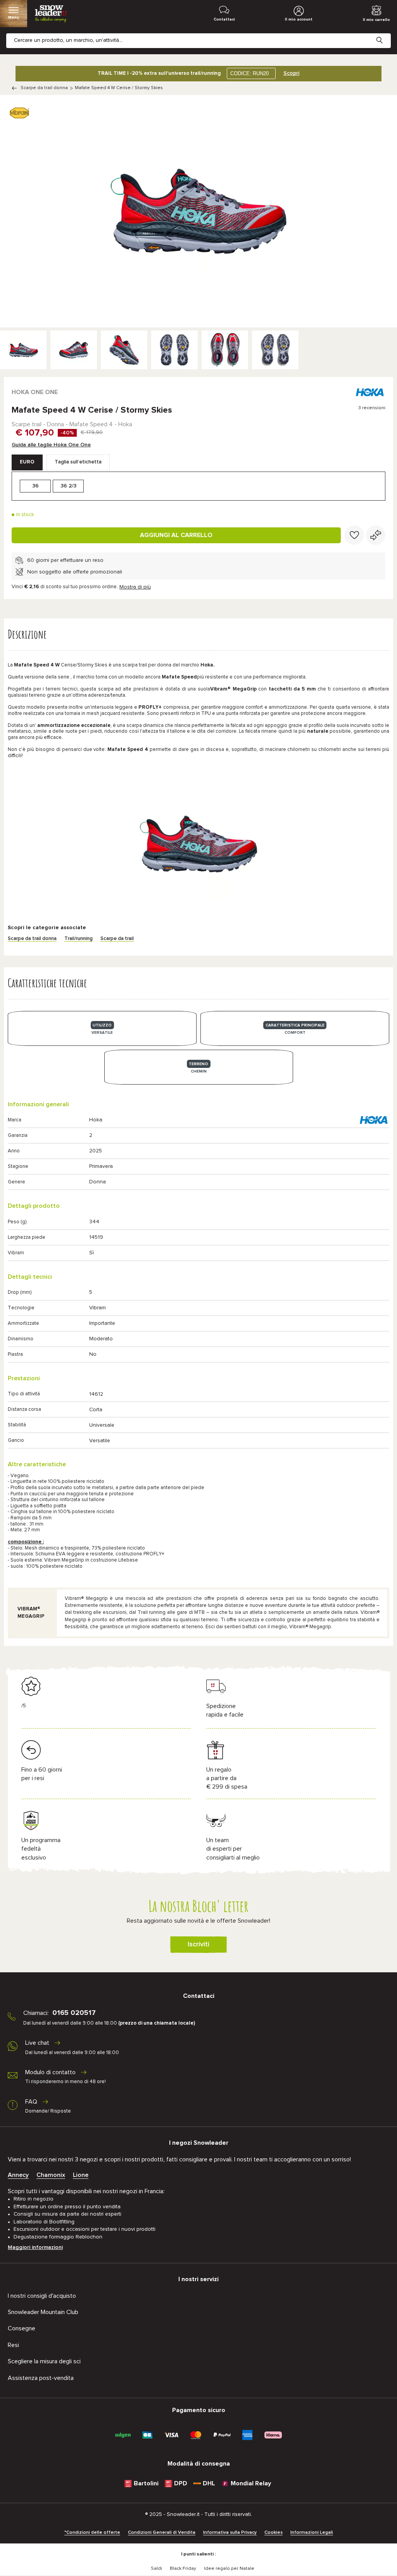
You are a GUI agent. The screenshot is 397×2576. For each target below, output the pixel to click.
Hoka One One (35, 392)
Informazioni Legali (312, 2533)
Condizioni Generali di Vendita (162, 2533)
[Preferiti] (354, 535)
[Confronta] (376, 535)
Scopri (291, 73)
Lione (81, 2175)
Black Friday (183, 2569)
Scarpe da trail (117, 939)
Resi (13, 2345)
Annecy (18, 2175)
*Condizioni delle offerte (92, 2533)
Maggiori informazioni (35, 2247)
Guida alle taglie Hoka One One (51, 445)
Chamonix (51, 2175)
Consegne (22, 2328)
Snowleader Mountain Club (43, 2312)
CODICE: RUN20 (249, 73)
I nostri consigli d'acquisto (42, 2296)
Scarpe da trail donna (44, 88)
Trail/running (79, 939)
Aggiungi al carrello (176, 535)
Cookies (274, 2533)
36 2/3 (68, 486)
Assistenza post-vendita (41, 2378)
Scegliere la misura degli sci (44, 2361)
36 (35, 486)
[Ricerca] (385, 34)
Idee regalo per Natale (229, 2569)
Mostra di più (135, 587)
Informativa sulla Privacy (230, 2533)
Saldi (156, 2569)
